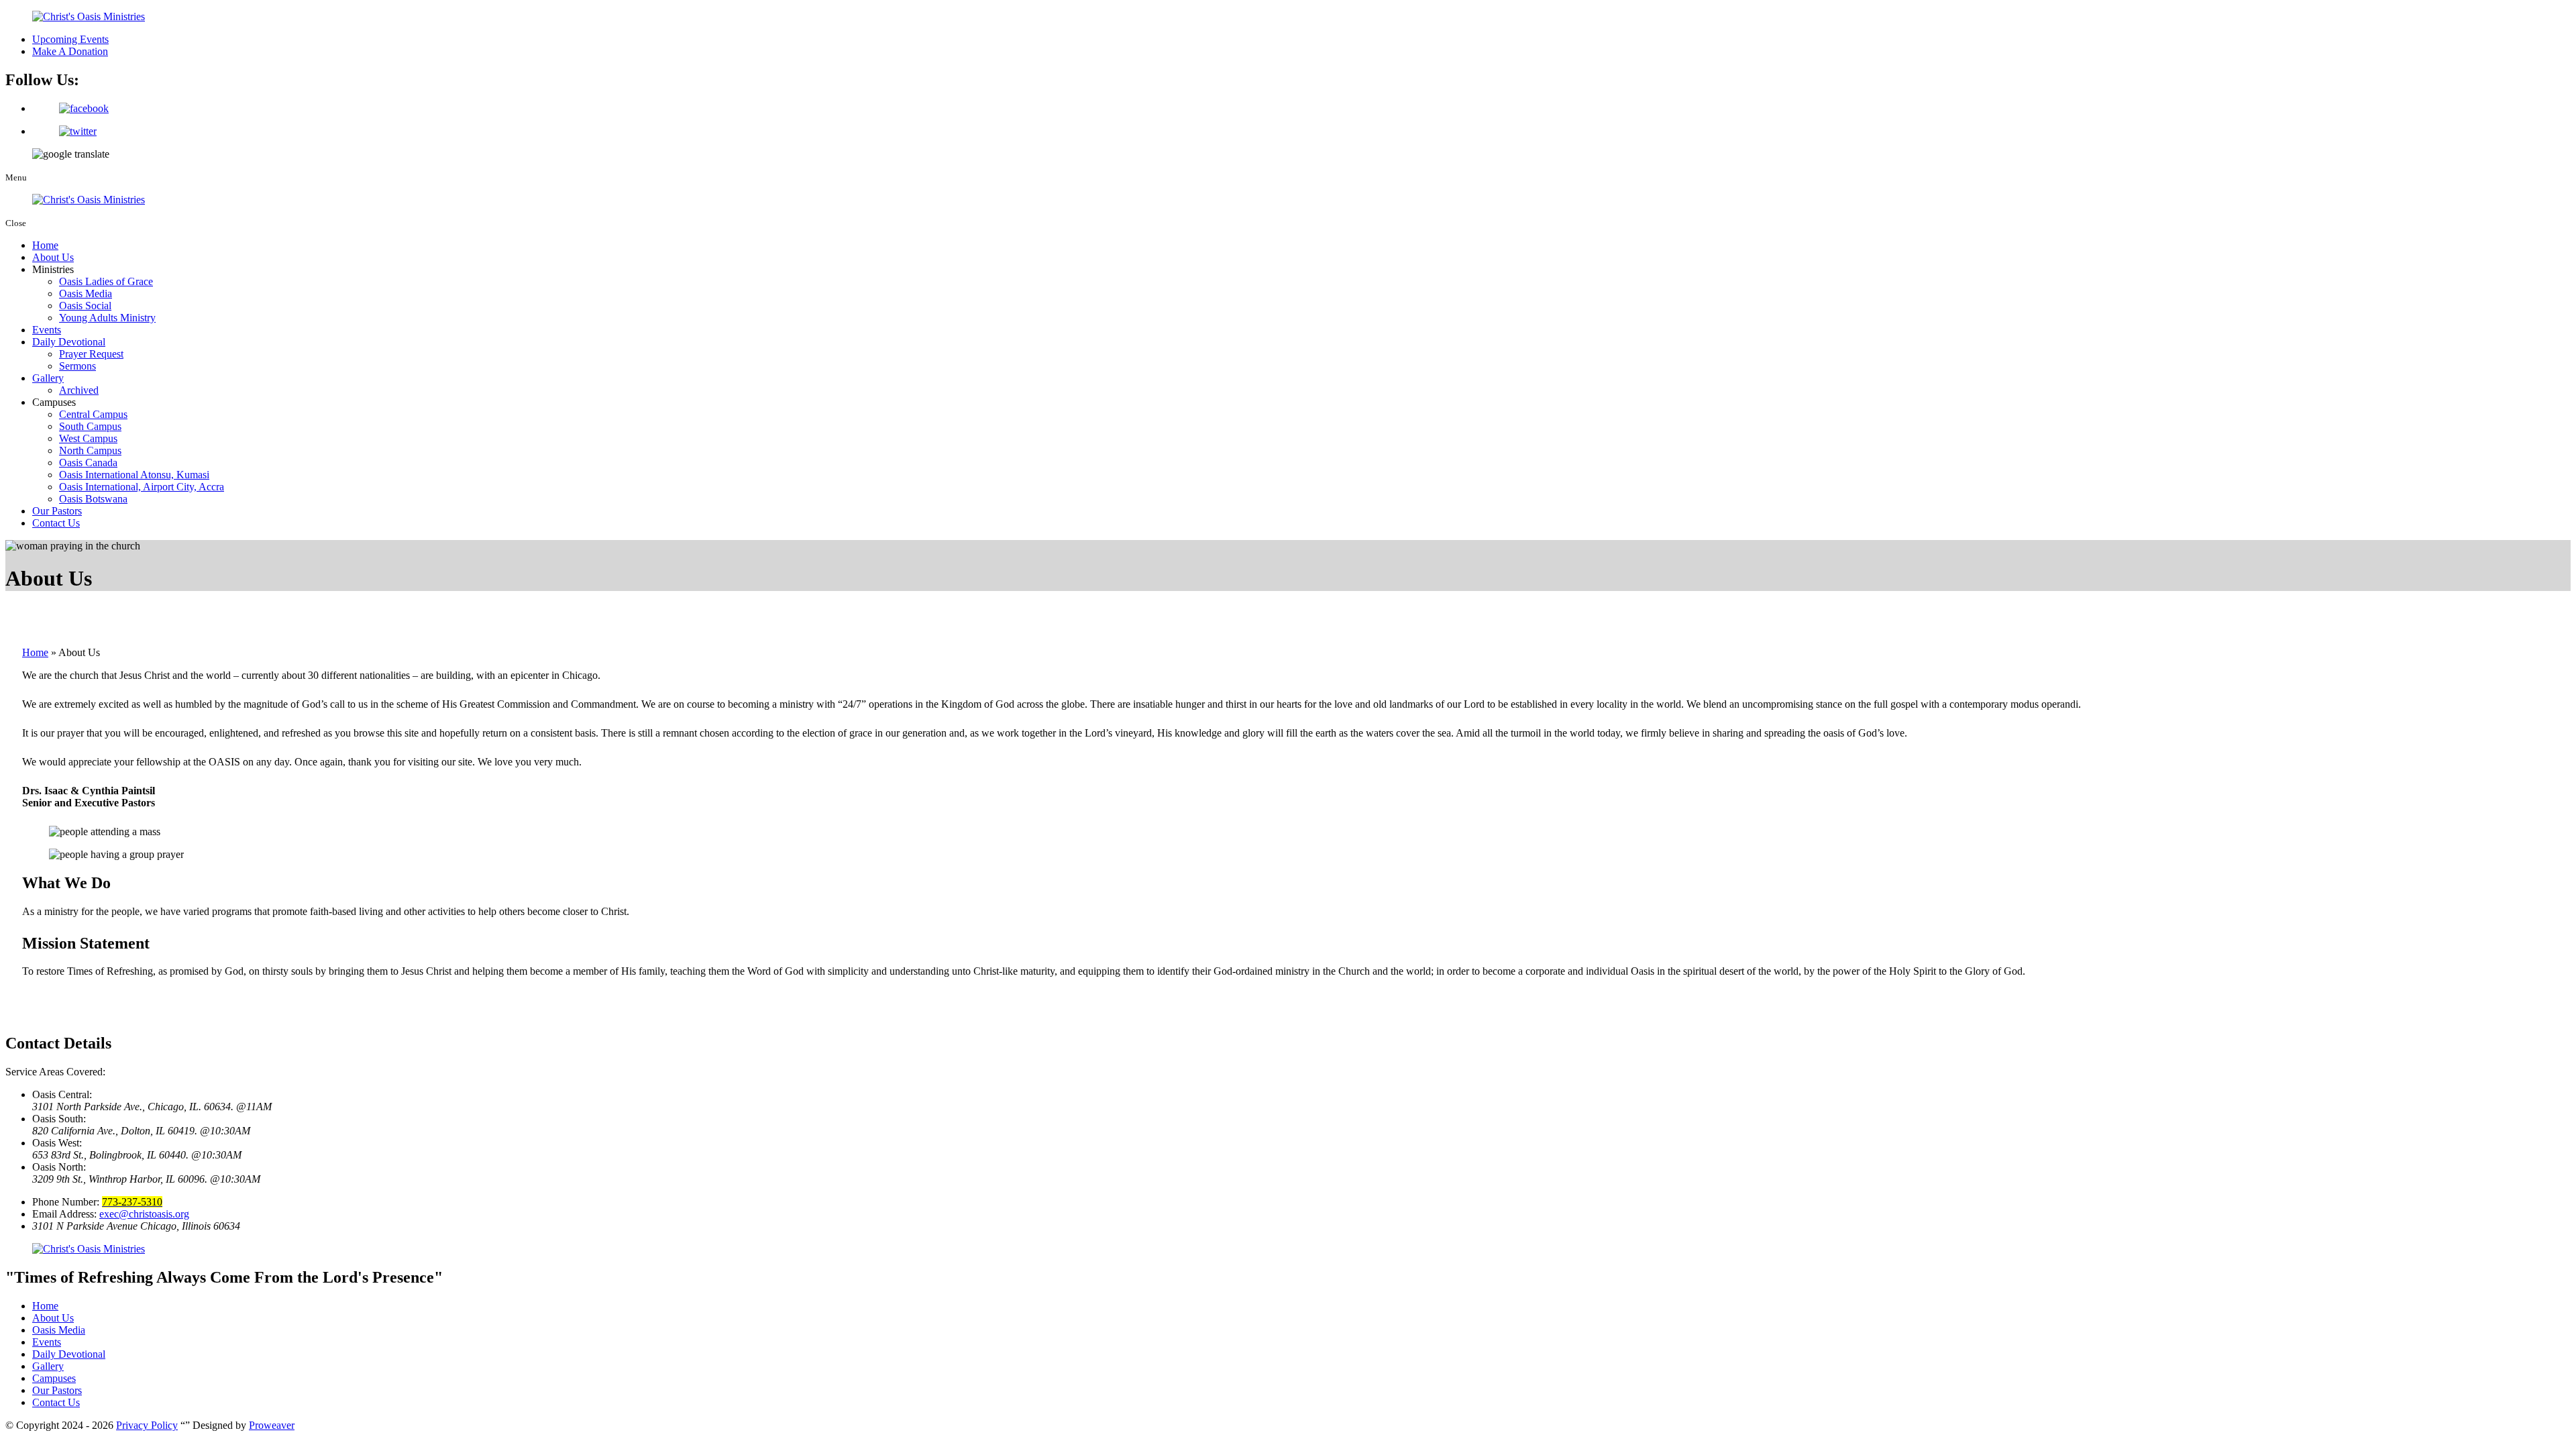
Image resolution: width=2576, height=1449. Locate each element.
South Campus (90, 426)
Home (45, 245)
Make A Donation (70, 51)
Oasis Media (86, 293)
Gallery (48, 378)
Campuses (54, 1378)
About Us (53, 257)
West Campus (88, 438)
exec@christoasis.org (144, 1214)
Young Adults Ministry (107, 318)
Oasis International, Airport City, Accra (142, 487)
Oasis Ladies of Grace (106, 281)
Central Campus (93, 414)
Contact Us (56, 523)
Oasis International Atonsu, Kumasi (134, 475)
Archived (79, 390)
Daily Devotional (69, 342)
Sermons (77, 366)
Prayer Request (91, 354)
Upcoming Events (70, 39)
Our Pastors (57, 511)
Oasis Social (85, 306)
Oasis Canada (88, 463)
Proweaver (272, 1425)
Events (47, 330)
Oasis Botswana (93, 499)
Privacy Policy (147, 1425)
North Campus (90, 450)
